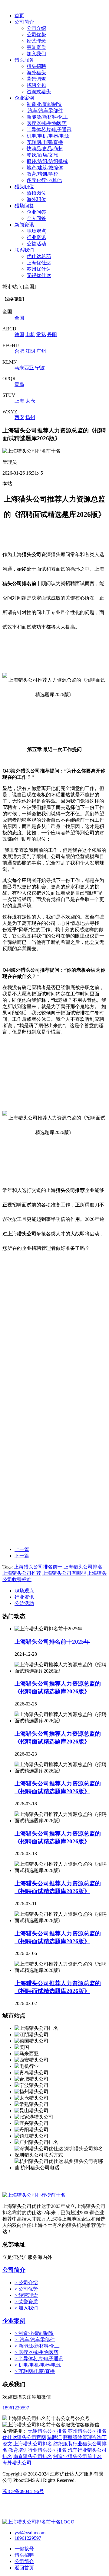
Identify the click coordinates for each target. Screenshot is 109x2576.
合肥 (19, 351)
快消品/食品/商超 (45, 149)
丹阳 (52, 334)
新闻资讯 (24, 225)
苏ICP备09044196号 (23, 2491)
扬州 (30, 417)
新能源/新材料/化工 (47, 117)
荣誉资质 (36, 47)
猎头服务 (24, 60)
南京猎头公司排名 (33, 2456)
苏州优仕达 (39, 269)
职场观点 (36, 231)
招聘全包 (36, 85)
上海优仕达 (39, 263)
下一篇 (22, 1556)
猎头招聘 (36, 66)
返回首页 (24, 2568)
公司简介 (24, 22)
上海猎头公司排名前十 (38, 1567)
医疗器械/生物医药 (47, 123)
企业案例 (24, 98)
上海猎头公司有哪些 (64, 1573)
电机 (30, 334)
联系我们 (24, 250)
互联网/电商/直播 (45, 142)
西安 (19, 417)
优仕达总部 (39, 256)
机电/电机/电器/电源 (48, 136)
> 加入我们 (26, 2308)
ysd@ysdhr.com (30, 2533)
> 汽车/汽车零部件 (35, 2340)
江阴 (30, 351)
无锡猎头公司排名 (47, 2431)
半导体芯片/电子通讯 (49, 130)
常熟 (41, 334)
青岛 (19, 384)
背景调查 (36, 79)
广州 (41, 351)
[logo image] (38, 2522)
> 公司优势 (26, 2289)
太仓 (30, 401)
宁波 (40, 368)
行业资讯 (36, 237)
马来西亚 (24, 368)
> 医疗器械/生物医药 (36, 2352)
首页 (19, 16)
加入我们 (36, 54)
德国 (19, 334)
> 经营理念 (26, 2295)
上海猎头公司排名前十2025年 (52, 1642)
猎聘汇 (54, 2437)
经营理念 (36, 41)
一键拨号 (24, 2549)
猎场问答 (24, 206)
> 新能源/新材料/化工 (37, 2346)
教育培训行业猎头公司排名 (38, 2450)
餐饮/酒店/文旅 (42, 155)
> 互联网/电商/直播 (35, 2371)
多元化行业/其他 (44, 180)
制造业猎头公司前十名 (78, 2456)
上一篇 (22, 1549)
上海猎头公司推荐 (22, 1573)
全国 (19, 318)
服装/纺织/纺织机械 (47, 161)
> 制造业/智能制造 (34, 2333)
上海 (19, 401)
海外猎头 (36, 73)
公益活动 (36, 244)
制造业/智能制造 (44, 104)
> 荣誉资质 (26, 2302)
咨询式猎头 (39, 92)
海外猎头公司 (17, 2463)
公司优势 (36, 35)
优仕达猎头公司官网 (24, 2437)
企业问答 (36, 212)
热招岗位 (36, 193)
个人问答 (36, 218)
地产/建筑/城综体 (45, 168)
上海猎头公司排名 (83, 1567)
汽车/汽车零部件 (45, 111)
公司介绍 (36, 28)
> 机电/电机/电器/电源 (38, 2365)
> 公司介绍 (26, 2283)
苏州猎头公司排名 (87, 2431)
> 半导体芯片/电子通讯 (39, 2359)
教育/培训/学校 (42, 174)
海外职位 (36, 199)
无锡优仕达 (39, 275)
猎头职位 (24, 187)
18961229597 (16, 2408)
